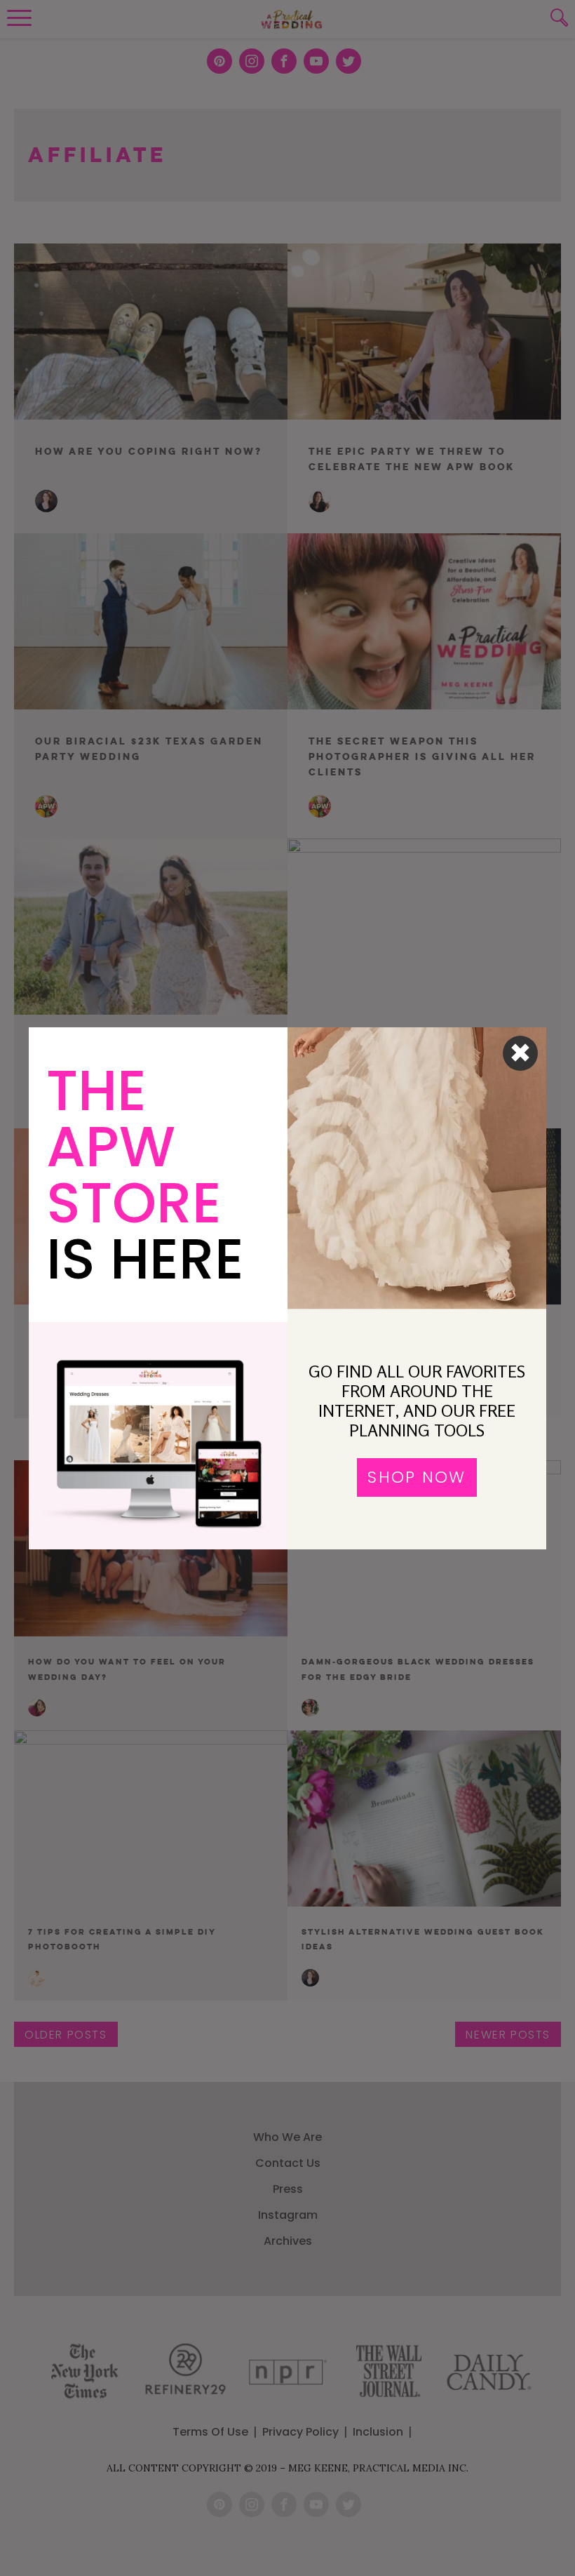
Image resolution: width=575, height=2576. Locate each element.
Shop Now (417, 1477)
